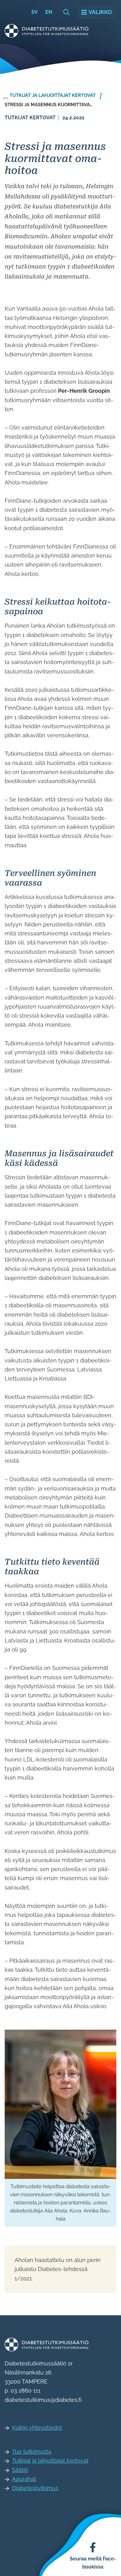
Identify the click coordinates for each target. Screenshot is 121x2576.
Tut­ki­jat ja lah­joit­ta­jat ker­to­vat (50, 2461)
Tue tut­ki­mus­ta (32, 2452)
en (49, 12)
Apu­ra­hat (24, 2479)
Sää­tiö (20, 2470)
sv (35, 12)
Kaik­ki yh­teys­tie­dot (37, 2428)
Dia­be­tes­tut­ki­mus (35, 2488)
